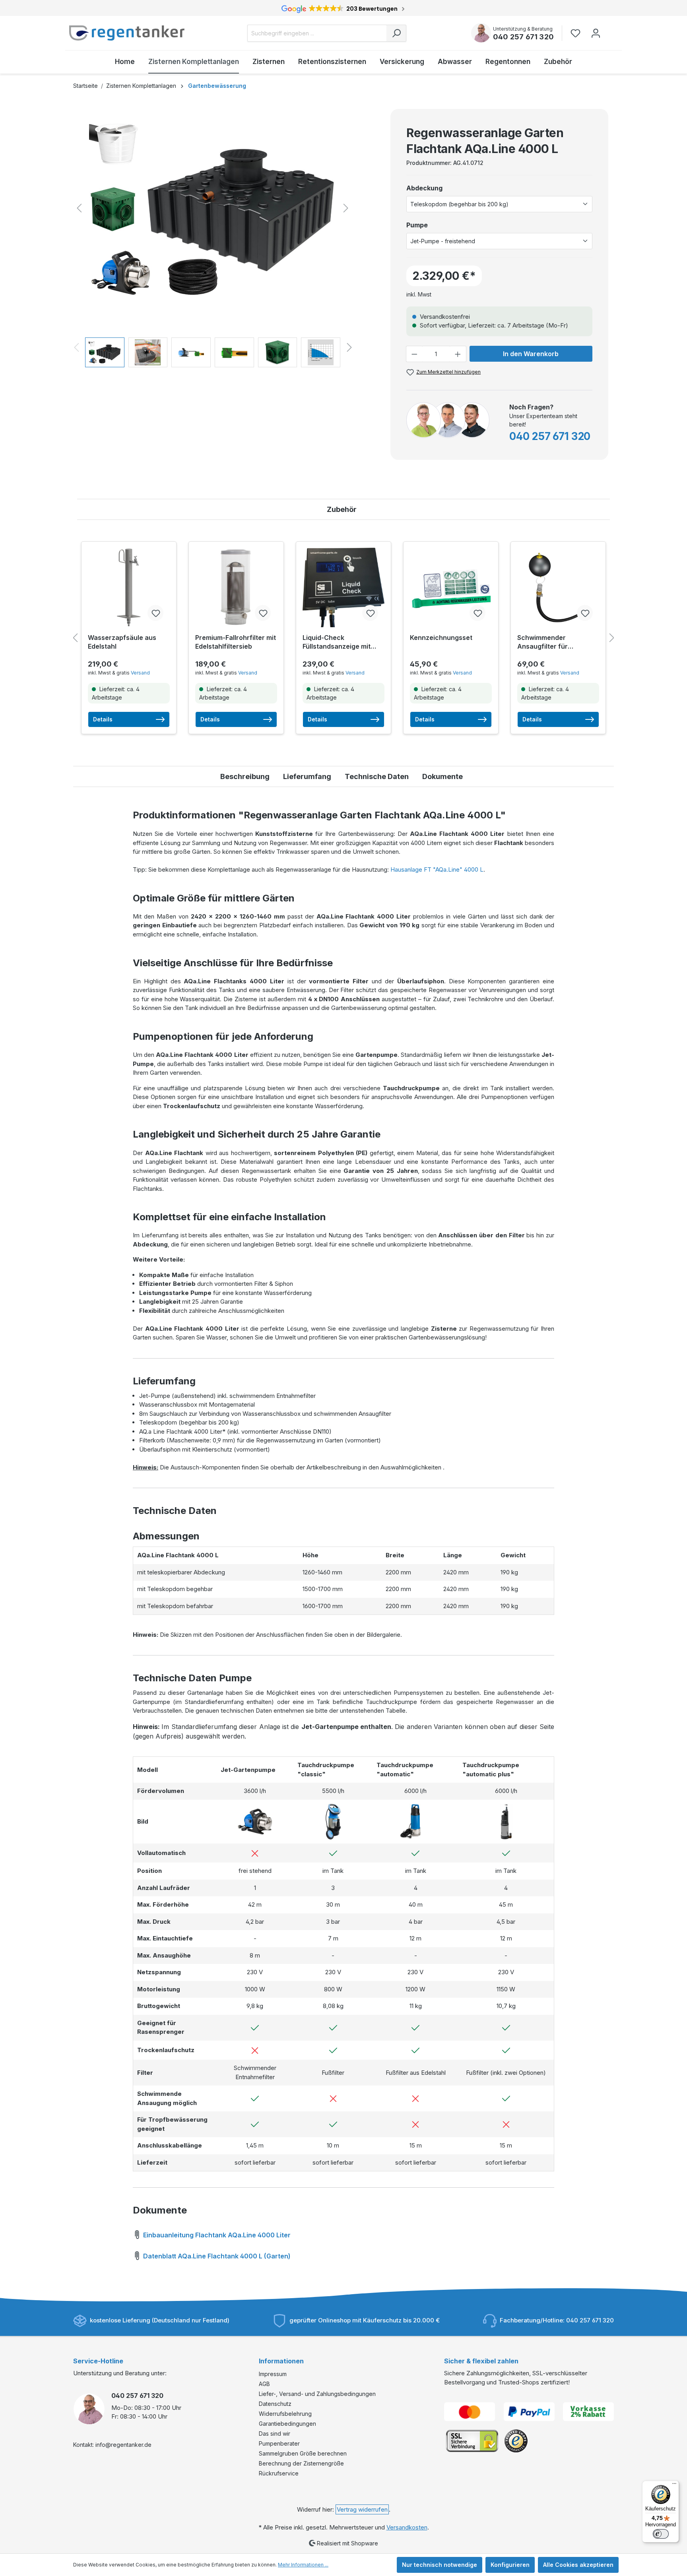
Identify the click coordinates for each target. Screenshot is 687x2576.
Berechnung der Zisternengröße (301, 2463)
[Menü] (674, 2485)
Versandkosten (407, 2527)
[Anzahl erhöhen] (458, 354)
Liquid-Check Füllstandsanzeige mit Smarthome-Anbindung (339, 642)
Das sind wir (275, 2434)
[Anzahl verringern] (414, 354)
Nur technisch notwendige (440, 2565)
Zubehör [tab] (342, 509)
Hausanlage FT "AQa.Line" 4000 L (437, 869)
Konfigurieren (510, 2565)
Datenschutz (275, 2404)
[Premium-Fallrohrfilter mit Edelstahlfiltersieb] (236, 587)
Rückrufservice (279, 2473)
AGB (264, 2384)
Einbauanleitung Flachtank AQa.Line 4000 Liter (216, 2235)
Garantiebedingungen (287, 2424)
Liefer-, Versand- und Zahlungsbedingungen (317, 2394)
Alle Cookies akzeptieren (578, 2565)
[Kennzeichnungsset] (451, 587)
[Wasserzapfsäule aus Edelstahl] (129, 587)
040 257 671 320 (523, 37)
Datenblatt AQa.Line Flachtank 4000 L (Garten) (216, 2256)
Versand (140, 673)
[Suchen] (396, 33)
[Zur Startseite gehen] (127, 33)
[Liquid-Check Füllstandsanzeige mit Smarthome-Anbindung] (343, 587)
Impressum (273, 2374)
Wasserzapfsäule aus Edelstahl (122, 642)
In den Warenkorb (531, 354)
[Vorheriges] (79, 208)
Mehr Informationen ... (303, 2565)
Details (103, 719)
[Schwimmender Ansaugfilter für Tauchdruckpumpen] (558, 587)
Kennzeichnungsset (441, 638)
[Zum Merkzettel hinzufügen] (155, 613)
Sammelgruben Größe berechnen (303, 2453)
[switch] (661, 2534)
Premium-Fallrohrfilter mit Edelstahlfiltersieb (236, 642)
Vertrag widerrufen (362, 2509)
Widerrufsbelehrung (285, 2414)
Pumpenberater (279, 2443)
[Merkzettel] (578, 33)
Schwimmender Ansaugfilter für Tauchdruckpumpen (549, 642)
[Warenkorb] (611, 29)
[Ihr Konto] (596, 33)
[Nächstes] (346, 208)
